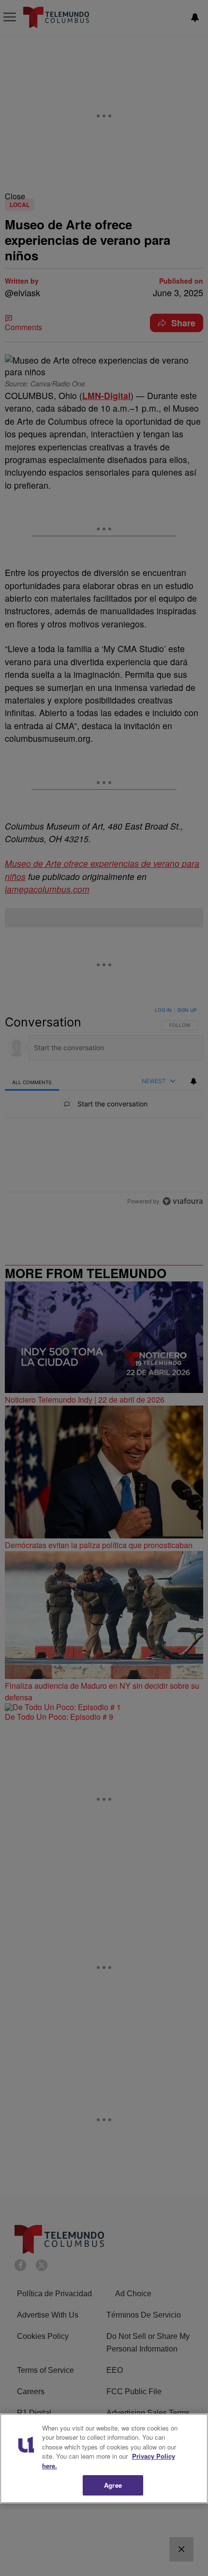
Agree (113, 2485)
